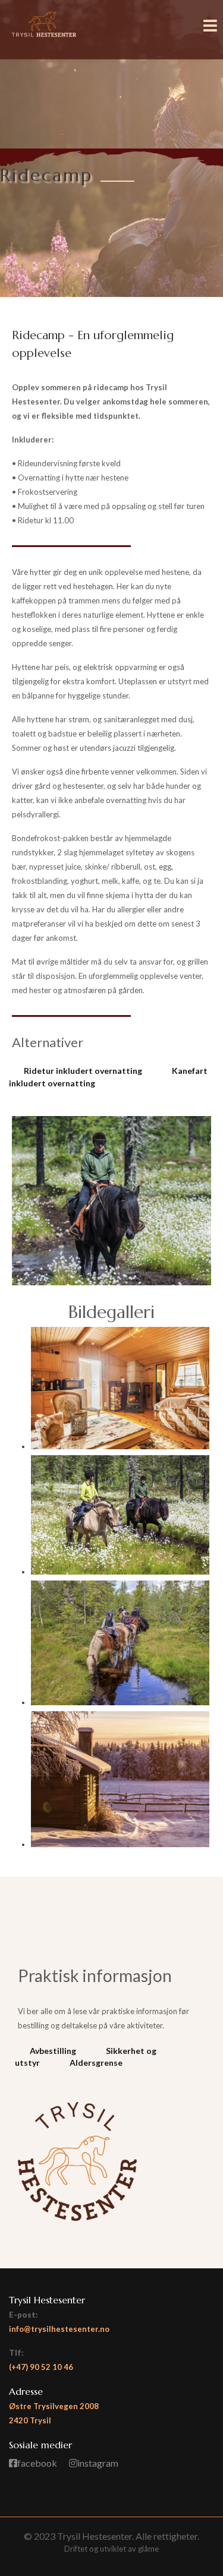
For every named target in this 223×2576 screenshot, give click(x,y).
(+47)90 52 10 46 (41, 2367)
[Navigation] (210, 42)
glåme (148, 2549)
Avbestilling (53, 2051)
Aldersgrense (96, 2063)
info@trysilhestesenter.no (59, 2329)
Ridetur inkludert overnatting (83, 1071)
